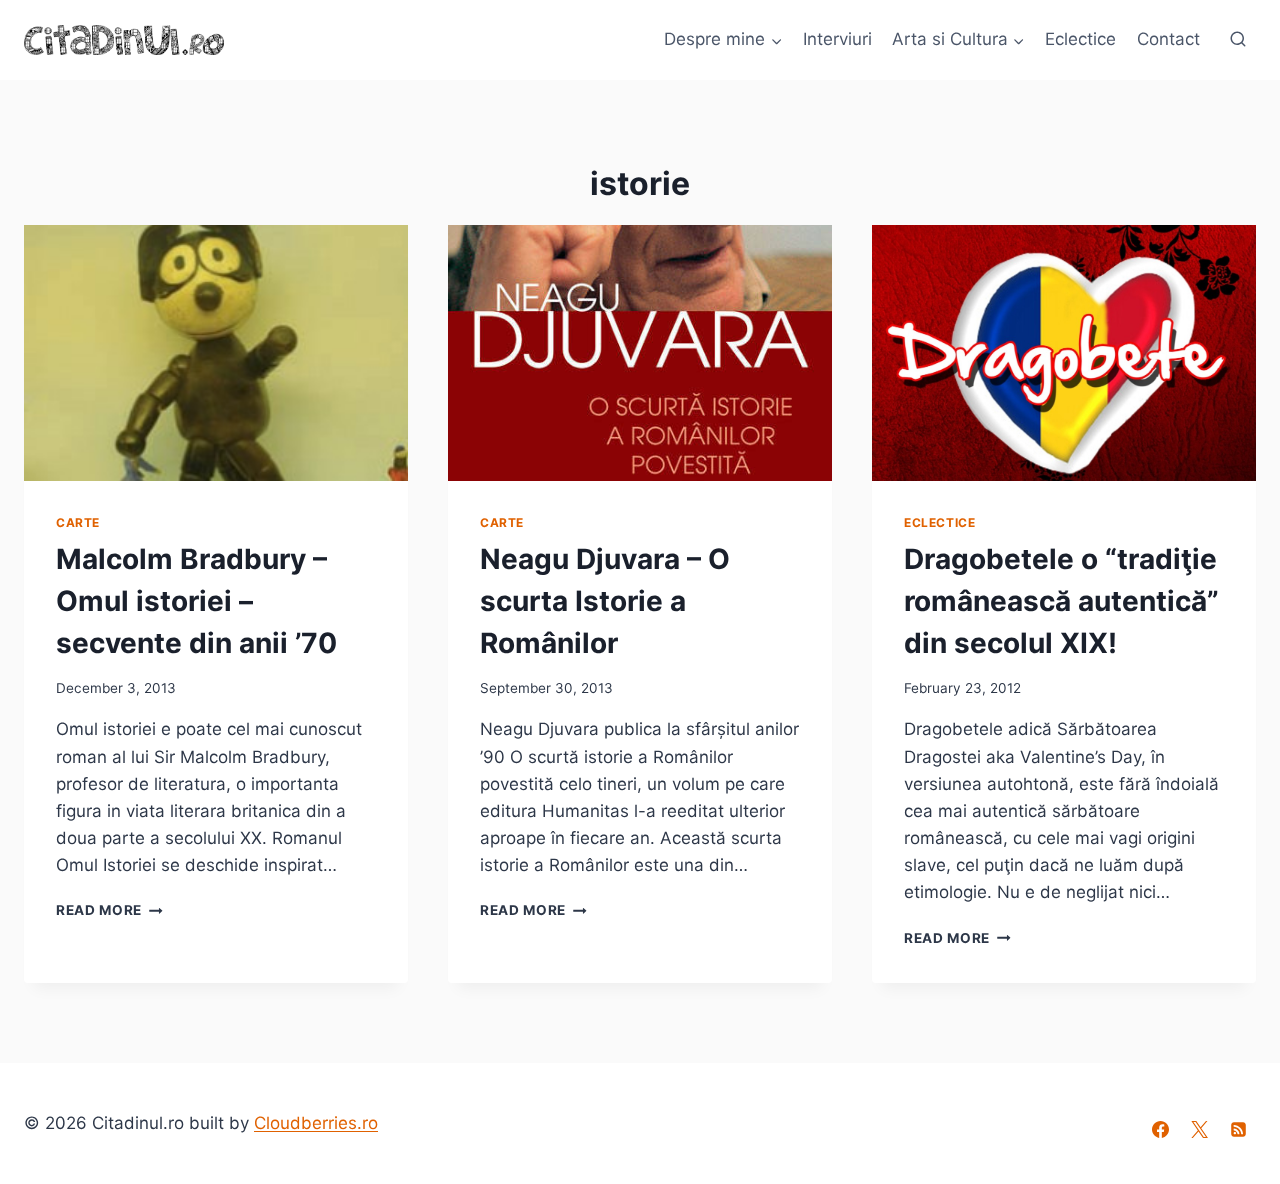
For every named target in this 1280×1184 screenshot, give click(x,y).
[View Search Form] (1238, 40)
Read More (109, 910)
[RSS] (1239, 1130)
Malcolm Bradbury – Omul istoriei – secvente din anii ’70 (196, 601)
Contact (1168, 39)
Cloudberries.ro (316, 1123)
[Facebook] (1161, 1130)
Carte (78, 522)
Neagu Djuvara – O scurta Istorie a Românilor (605, 601)
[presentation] (216, 353)
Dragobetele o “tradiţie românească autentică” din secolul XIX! (1061, 601)
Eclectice (1080, 39)
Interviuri (837, 39)
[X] (1200, 1130)
